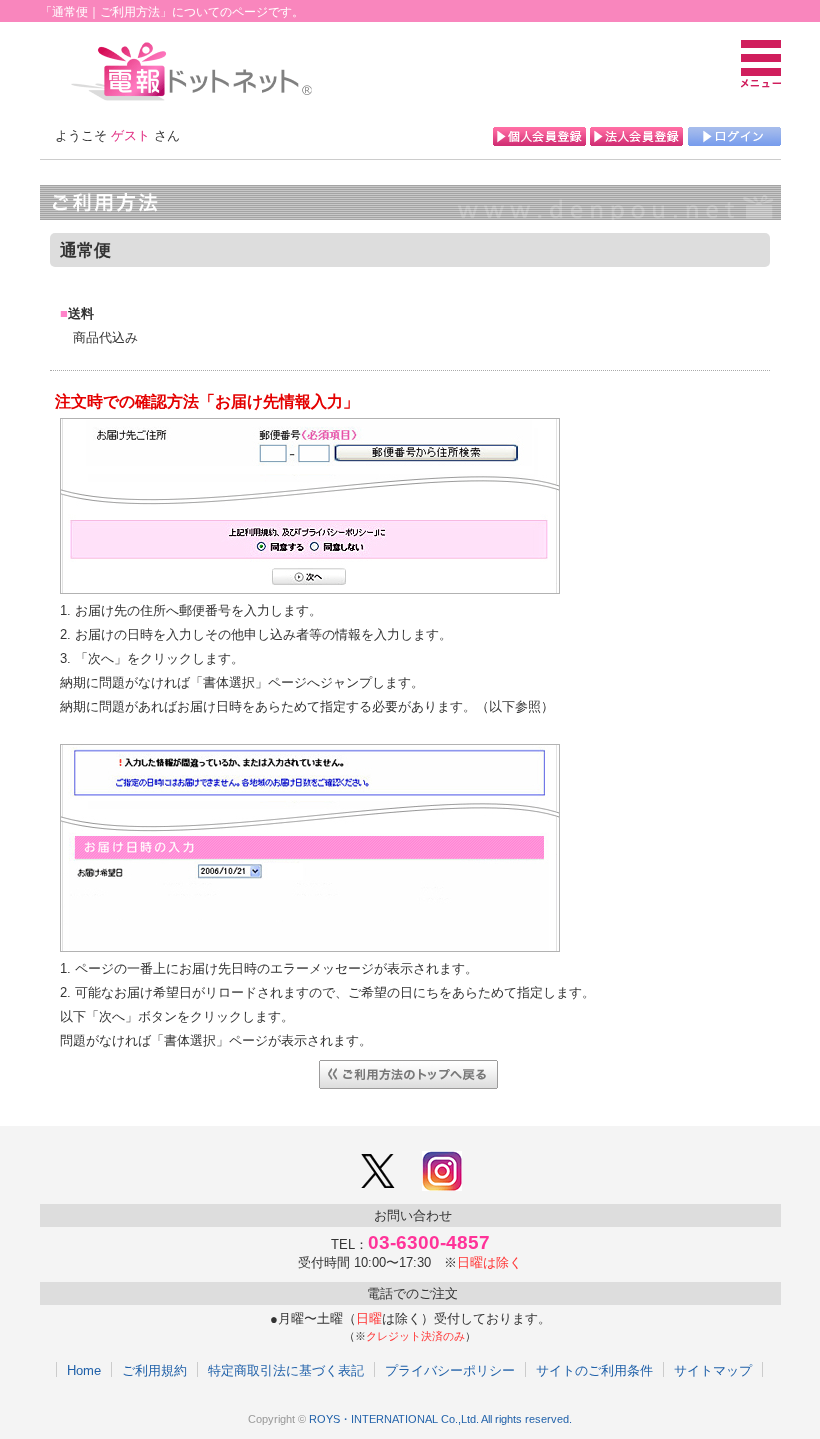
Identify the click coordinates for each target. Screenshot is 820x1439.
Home (84, 1370)
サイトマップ (713, 1370)
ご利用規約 (154, 1370)
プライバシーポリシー (450, 1370)
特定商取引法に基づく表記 (286, 1370)
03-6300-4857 (429, 1242)
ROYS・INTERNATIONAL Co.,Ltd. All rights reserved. (440, 1419)
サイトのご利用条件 (594, 1370)
